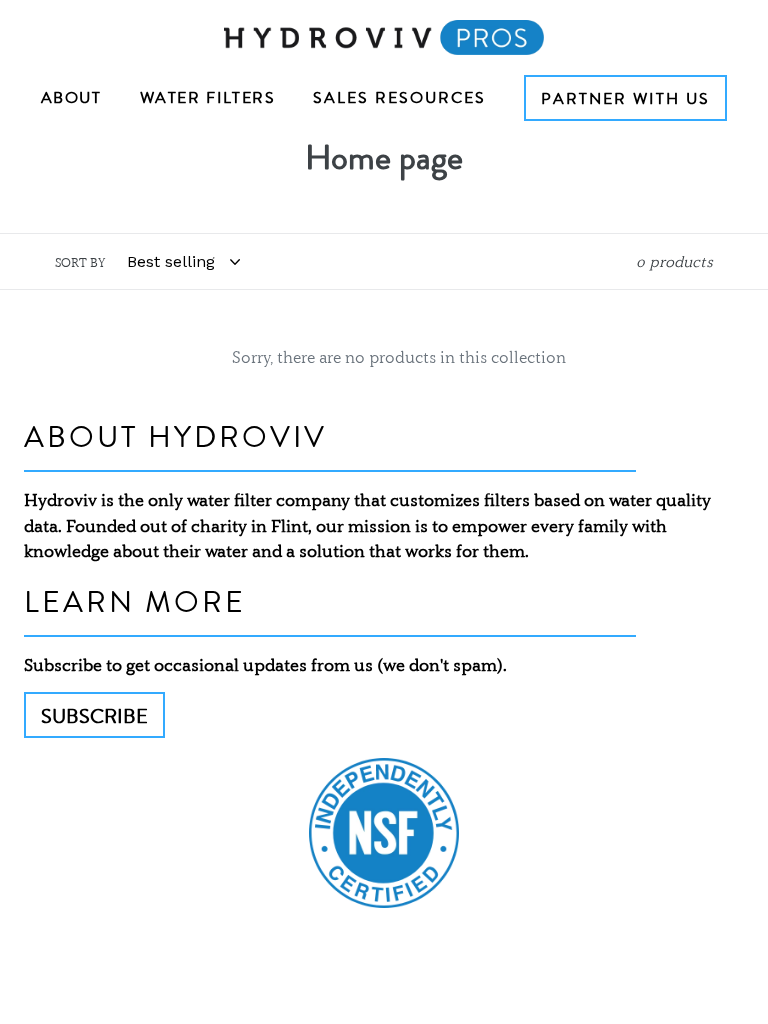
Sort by (80, 262)
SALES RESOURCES (399, 98)
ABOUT (71, 98)
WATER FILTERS (208, 98)
